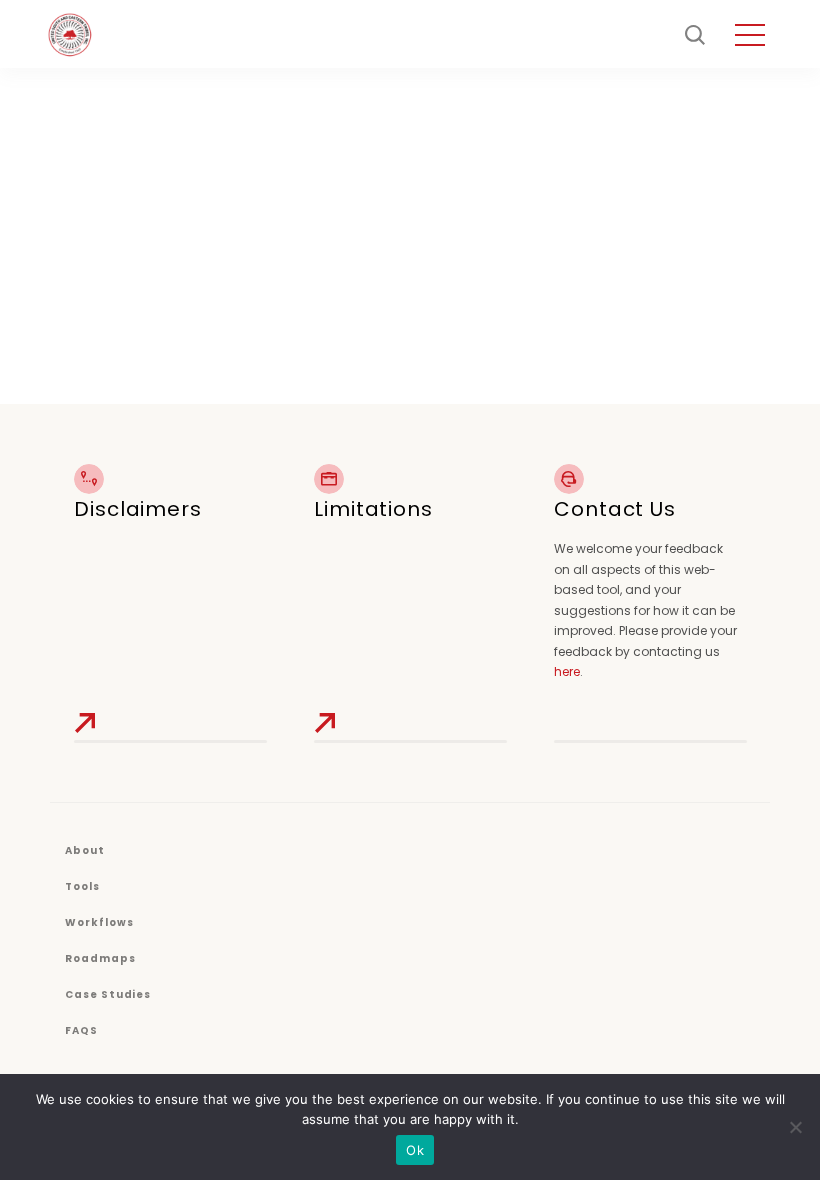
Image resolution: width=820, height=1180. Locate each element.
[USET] (70, 35)
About (85, 850)
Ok (415, 1150)
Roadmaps (100, 958)
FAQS (81, 1030)
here (567, 671)
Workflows (99, 922)
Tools (82, 886)
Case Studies (108, 994)
